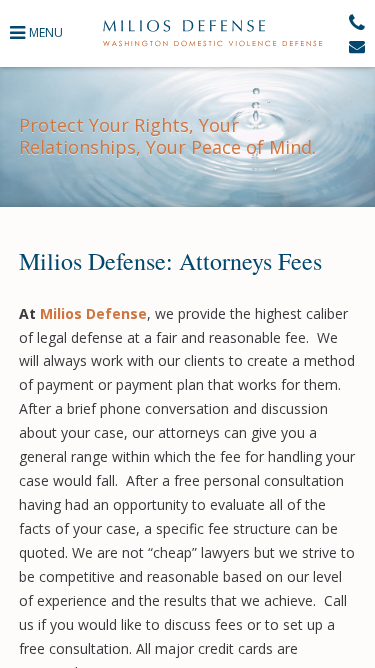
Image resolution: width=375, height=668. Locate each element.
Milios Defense (212, 33)
